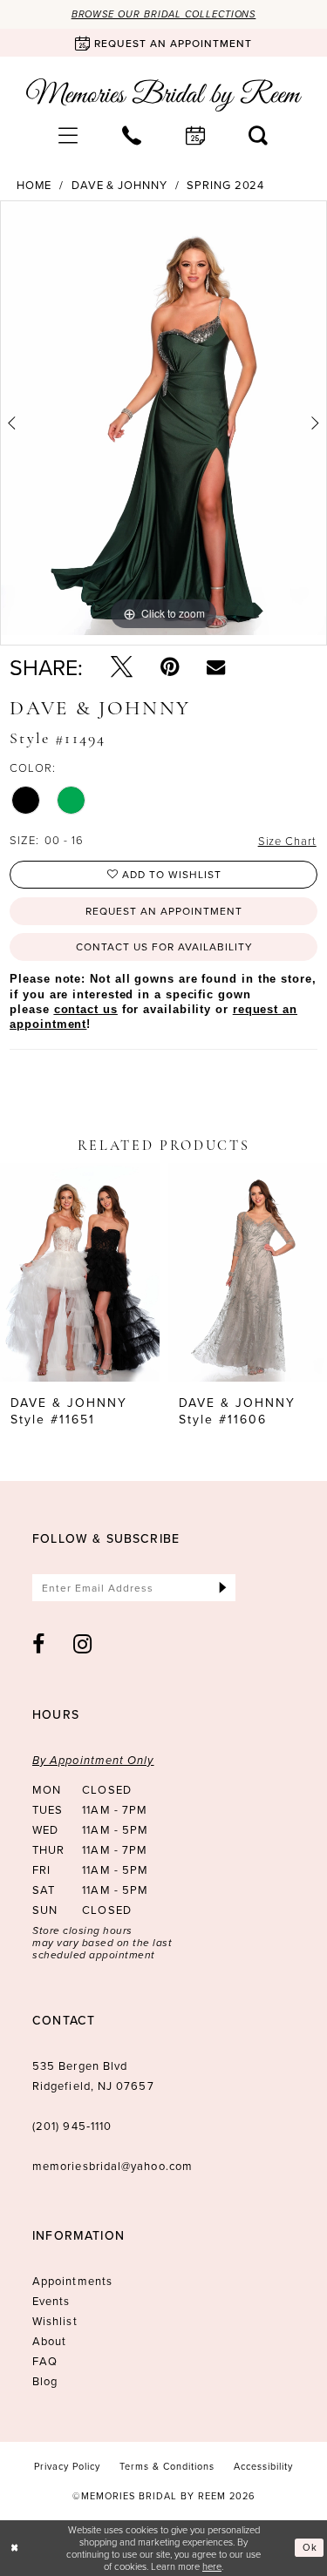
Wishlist (55, 2321)
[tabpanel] (163, 418)
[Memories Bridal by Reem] (164, 95)
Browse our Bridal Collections (164, 14)
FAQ (45, 2361)
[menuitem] (68, 135)
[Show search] (259, 135)
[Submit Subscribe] (223, 1588)
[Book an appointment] (196, 135)
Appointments (72, 2281)
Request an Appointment (164, 911)
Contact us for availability (164, 947)
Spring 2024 (225, 185)
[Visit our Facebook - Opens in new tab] (39, 1644)
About (49, 2341)
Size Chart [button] (287, 841)
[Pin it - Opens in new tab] (170, 667)
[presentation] (80, 1273)
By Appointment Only (93, 1760)
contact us (86, 1009)
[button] (68, 135)
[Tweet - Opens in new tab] (122, 667)
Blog (45, 2381)
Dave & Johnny (119, 185)
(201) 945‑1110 (72, 2126)
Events (51, 2301)
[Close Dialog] (15, 2548)
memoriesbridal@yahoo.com (112, 2166)
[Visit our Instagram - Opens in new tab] (83, 1644)
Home (34, 185)
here (212, 2566)
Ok (310, 2547)
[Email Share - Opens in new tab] (216, 667)
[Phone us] (132, 135)
